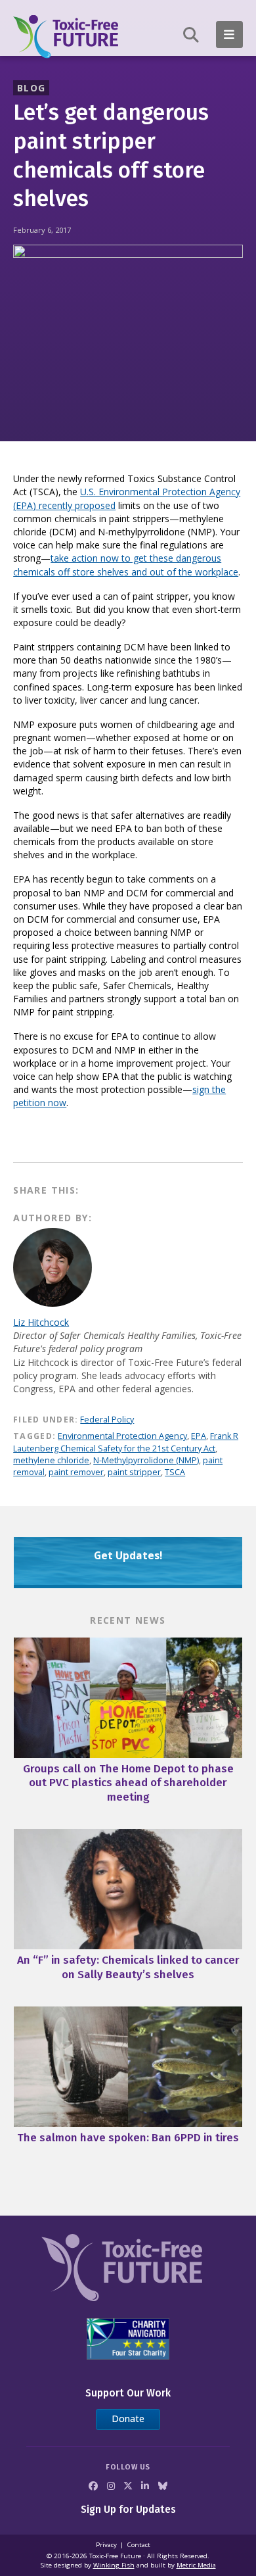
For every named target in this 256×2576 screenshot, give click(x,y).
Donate (128, 2418)
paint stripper (134, 1472)
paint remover (76, 1472)
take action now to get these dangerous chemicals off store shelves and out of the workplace (126, 565)
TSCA (175, 1472)
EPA (199, 1436)
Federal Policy (107, 1420)
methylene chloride (51, 1460)
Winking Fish (114, 2565)
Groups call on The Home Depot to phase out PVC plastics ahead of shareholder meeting (128, 1783)
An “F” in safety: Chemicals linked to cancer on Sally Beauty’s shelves (128, 1967)
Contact (139, 2545)
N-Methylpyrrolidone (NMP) (146, 1460)
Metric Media (196, 2565)
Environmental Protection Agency (122, 1436)
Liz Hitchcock (41, 1322)
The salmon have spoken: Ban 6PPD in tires (128, 2138)
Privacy (106, 2545)
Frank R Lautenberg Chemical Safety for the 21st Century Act (126, 1442)
